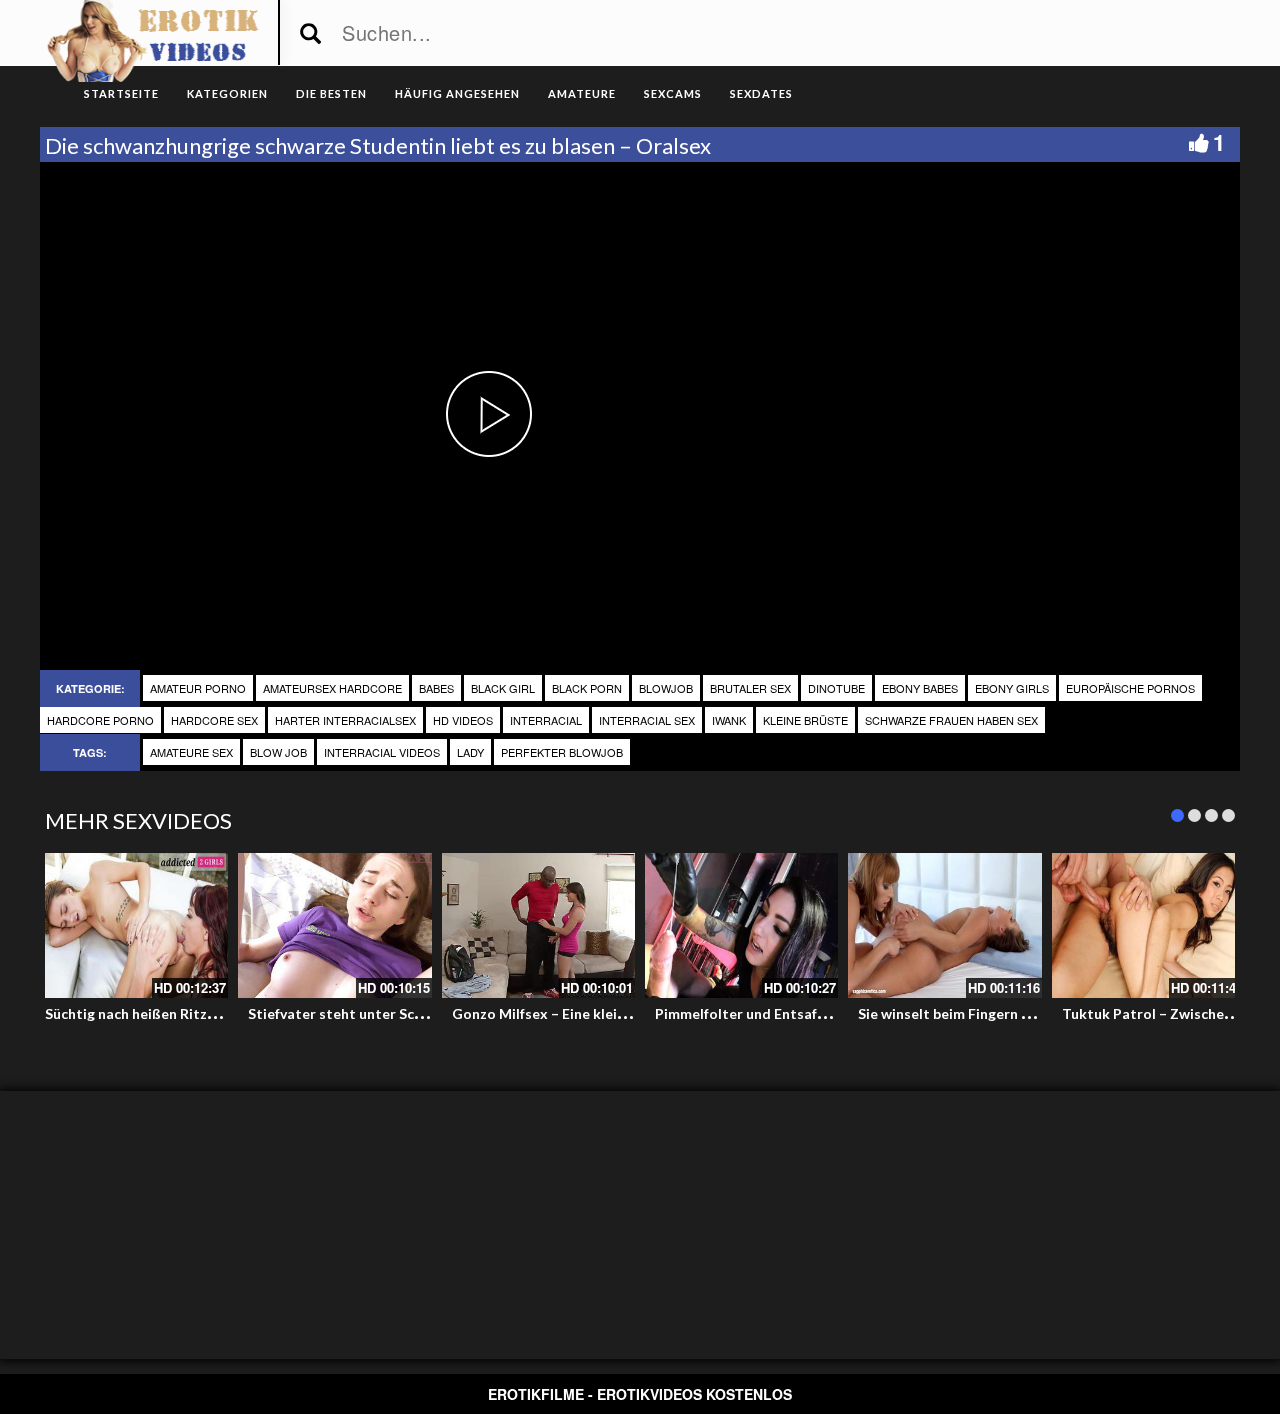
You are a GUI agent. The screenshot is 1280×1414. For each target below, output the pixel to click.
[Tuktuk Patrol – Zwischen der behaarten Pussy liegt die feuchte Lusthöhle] (1148, 925)
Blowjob (666, 688)
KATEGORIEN (227, 93)
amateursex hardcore (332, 688)
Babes (436, 688)
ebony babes (920, 688)
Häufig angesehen (457, 93)
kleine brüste (805, 720)
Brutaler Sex (750, 688)
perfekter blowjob (562, 752)
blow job (278, 752)
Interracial (546, 720)
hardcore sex (214, 720)
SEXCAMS (673, 93)
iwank (729, 720)
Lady (470, 752)
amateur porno (198, 688)
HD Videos (463, 720)
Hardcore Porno (100, 720)
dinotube (836, 688)
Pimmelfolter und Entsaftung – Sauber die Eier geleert (834, 1013)
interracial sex (647, 720)
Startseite (121, 93)
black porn (587, 688)
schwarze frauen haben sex (951, 720)
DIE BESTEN (331, 93)
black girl (503, 688)
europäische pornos (1130, 688)
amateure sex (191, 752)
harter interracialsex (345, 720)
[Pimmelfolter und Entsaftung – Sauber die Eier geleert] (741, 925)
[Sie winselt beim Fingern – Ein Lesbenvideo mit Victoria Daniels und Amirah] (944, 925)
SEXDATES (761, 93)
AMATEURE (582, 93)
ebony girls (1012, 688)
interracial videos (382, 752)
